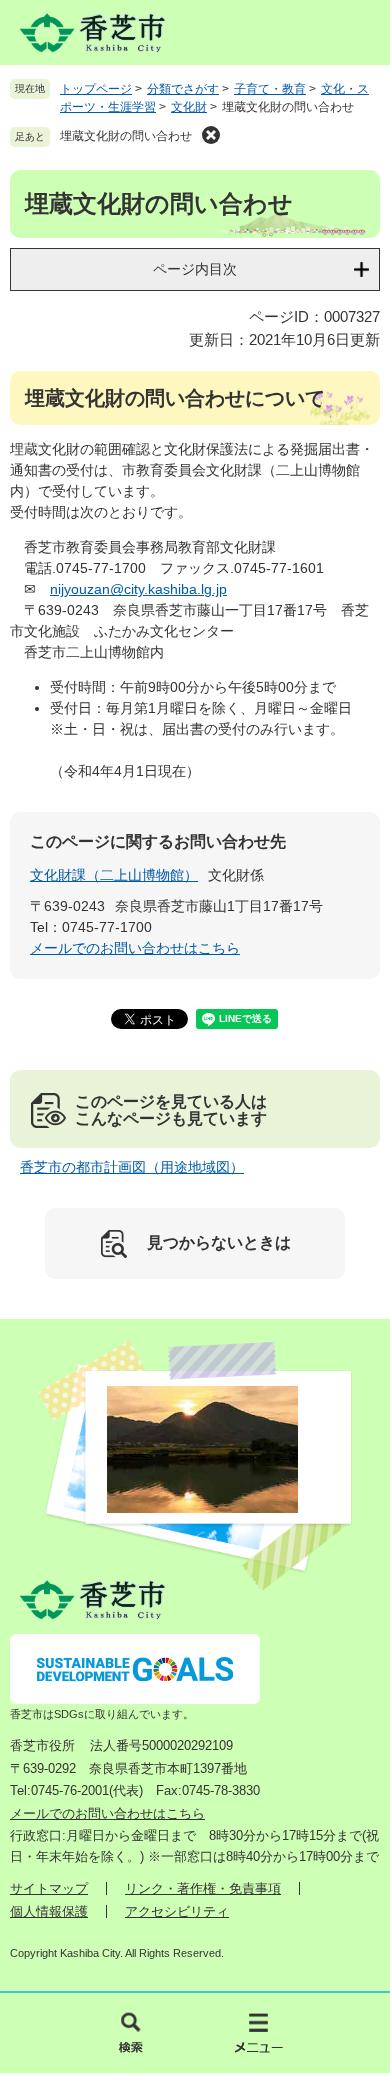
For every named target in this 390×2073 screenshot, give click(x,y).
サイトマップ (49, 1888)
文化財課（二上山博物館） (114, 875)
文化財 (189, 107)
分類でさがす (183, 89)
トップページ (96, 89)
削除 (211, 135)
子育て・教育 (270, 89)
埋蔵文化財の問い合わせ (126, 136)
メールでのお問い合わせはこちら (135, 948)
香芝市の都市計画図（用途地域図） (132, 1167)
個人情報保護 (49, 1911)
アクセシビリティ (177, 1911)
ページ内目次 (195, 269)
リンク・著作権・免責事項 (203, 1888)
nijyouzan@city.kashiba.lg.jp (138, 589)
